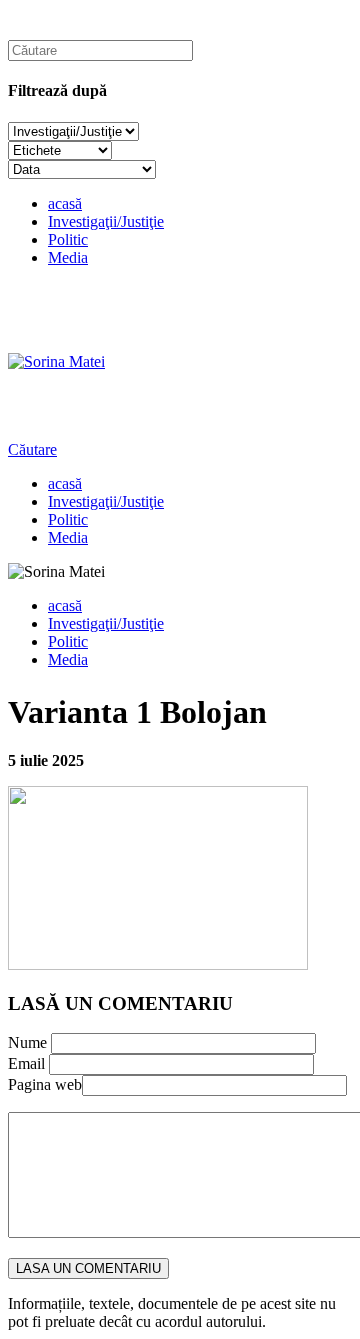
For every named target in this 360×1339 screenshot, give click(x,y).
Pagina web (45, 1084)
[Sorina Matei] (56, 361)
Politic (68, 239)
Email (26, 1063)
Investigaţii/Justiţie (106, 221)
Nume (27, 1042)
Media (68, 257)
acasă (65, 203)
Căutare (32, 449)
